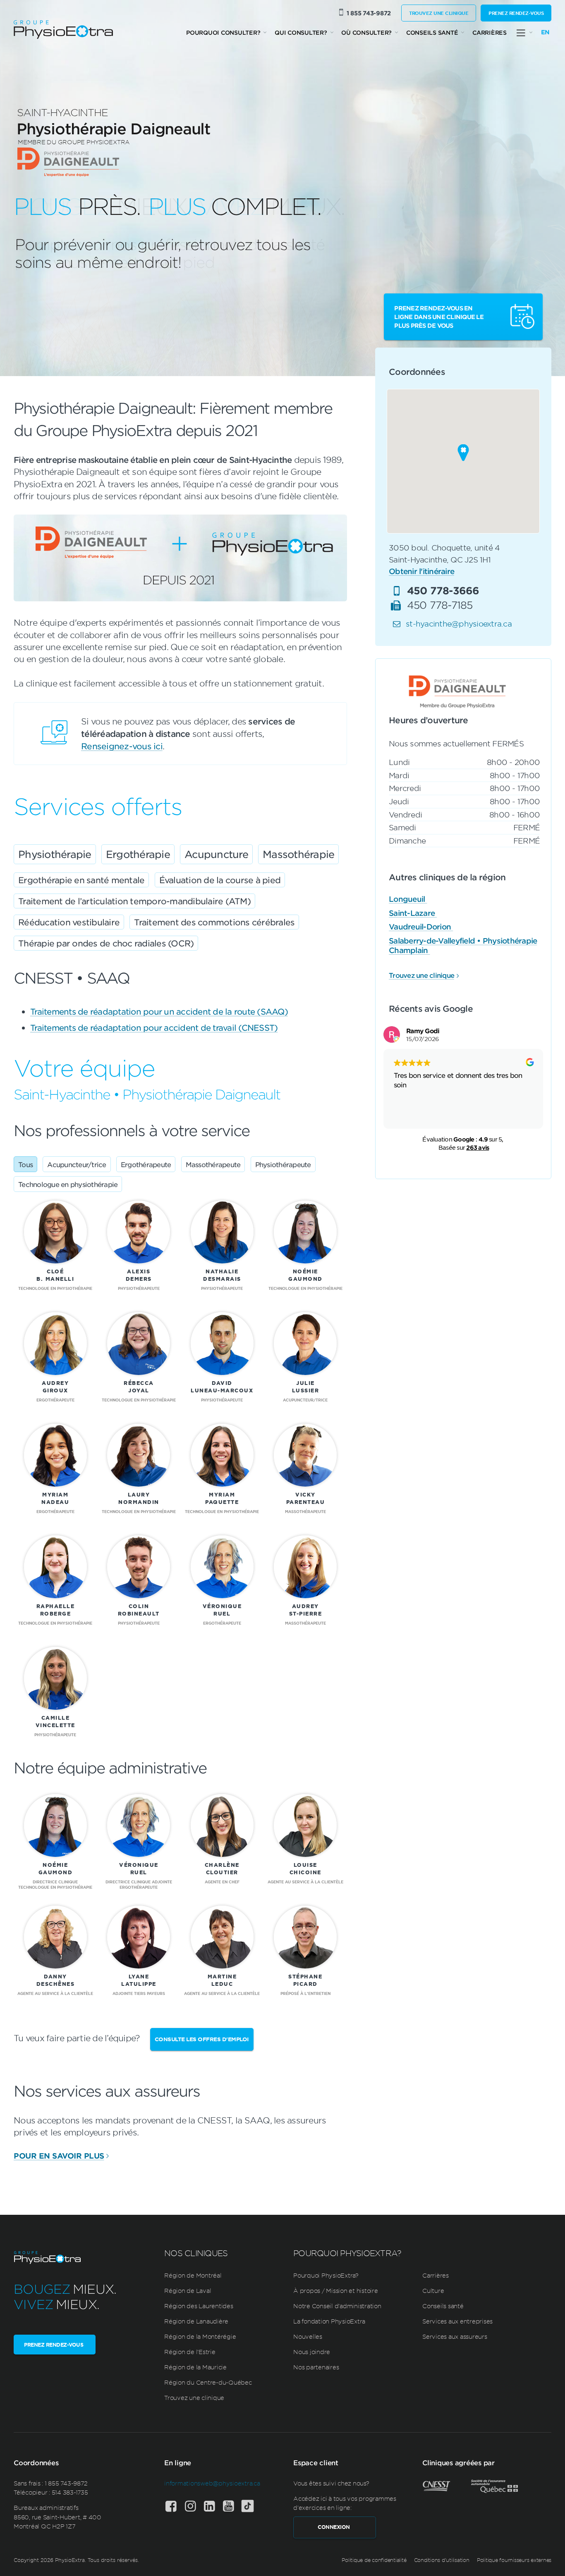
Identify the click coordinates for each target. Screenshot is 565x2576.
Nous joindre (312, 2352)
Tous (25, 1164)
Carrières (490, 32)
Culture (433, 2290)
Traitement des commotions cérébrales (214, 922)
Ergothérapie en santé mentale (81, 880)
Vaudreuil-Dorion (421, 927)
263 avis (478, 1148)
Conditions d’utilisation (442, 2560)
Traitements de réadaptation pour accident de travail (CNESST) (154, 1027)
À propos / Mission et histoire (336, 2290)
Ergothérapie (138, 854)
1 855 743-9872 (369, 13)
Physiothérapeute (283, 1164)
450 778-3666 (443, 590)
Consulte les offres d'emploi (202, 2039)
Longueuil (408, 899)
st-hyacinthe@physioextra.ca (459, 624)
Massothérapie (298, 854)
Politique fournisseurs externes (514, 2560)
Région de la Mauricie (195, 2367)
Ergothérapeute (146, 1164)
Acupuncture (216, 854)
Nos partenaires (316, 2367)
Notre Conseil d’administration (337, 2306)
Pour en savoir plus (59, 2156)
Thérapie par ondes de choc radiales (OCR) (106, 943)
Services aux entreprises (457, 2321)
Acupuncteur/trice (77, 1164)
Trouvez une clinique (439, 13)
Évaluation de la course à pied (220, 880)
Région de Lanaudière (196, 2321)
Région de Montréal (193, 2275)
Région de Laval (188, 2290)
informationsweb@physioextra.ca (212, 2483)
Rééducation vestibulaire (69, 922)
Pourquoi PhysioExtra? (326, 2275)
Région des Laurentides (199, 2306)
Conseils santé (432, 32)
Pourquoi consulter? (223, 32)
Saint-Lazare (413, 913)
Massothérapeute (213, 1164)
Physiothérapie (55, 854)
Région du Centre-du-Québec (208, 2382)
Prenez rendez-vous (516, 13)
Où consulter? (366, 32)
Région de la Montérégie (200, 2336)
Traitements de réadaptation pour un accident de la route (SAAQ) (159, 1011)
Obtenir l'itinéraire (421, 572)
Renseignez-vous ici (122, 746)
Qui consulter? (301, 32)
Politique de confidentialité (374, 2560)
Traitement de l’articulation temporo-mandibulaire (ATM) (134, 901)
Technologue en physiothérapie (68, 1184)
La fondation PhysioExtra (329, 2321)
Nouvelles (308, 2336)
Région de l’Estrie (190, 2352)
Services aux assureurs (455, 2336)
